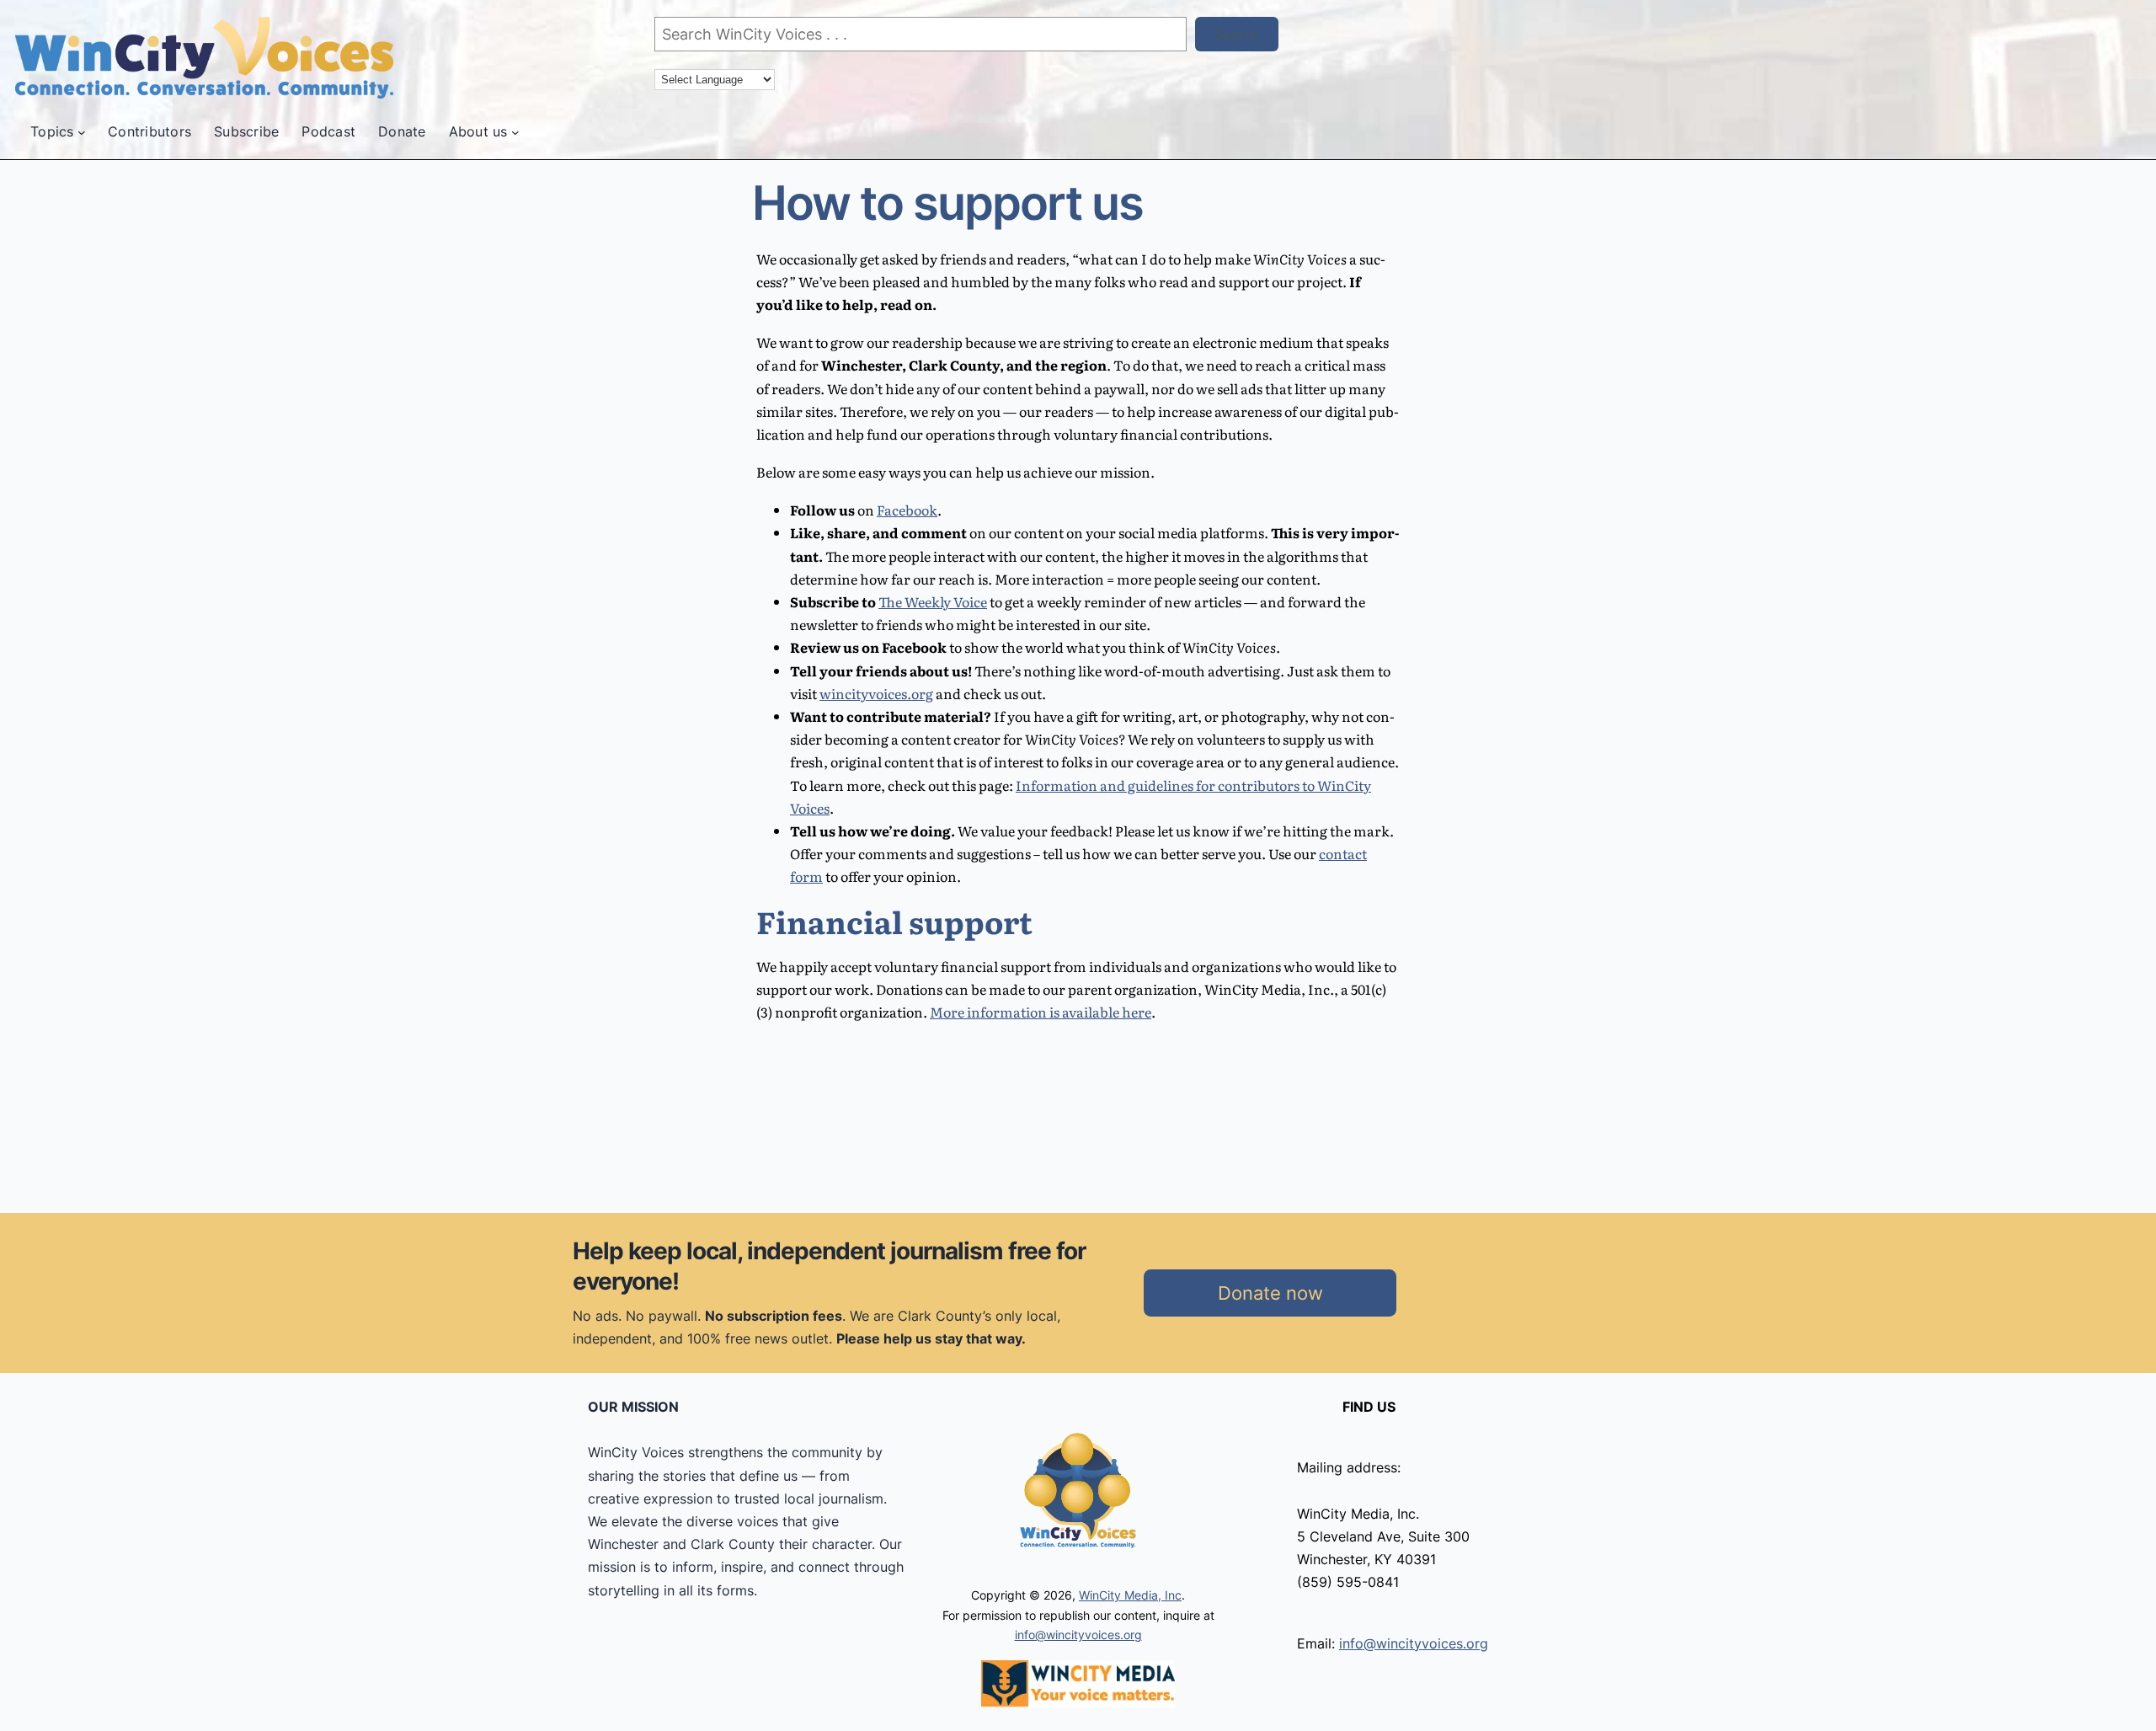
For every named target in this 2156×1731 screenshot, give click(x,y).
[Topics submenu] (82, 132)
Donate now (1270, 1293)
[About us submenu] (515, 132)
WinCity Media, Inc (1130, 1595)
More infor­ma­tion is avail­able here (1041, 1012)
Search (1237, 35)
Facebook (907, 510)
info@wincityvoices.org (1078, 1635)
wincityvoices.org (876, 693)
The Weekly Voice (933, 601)
